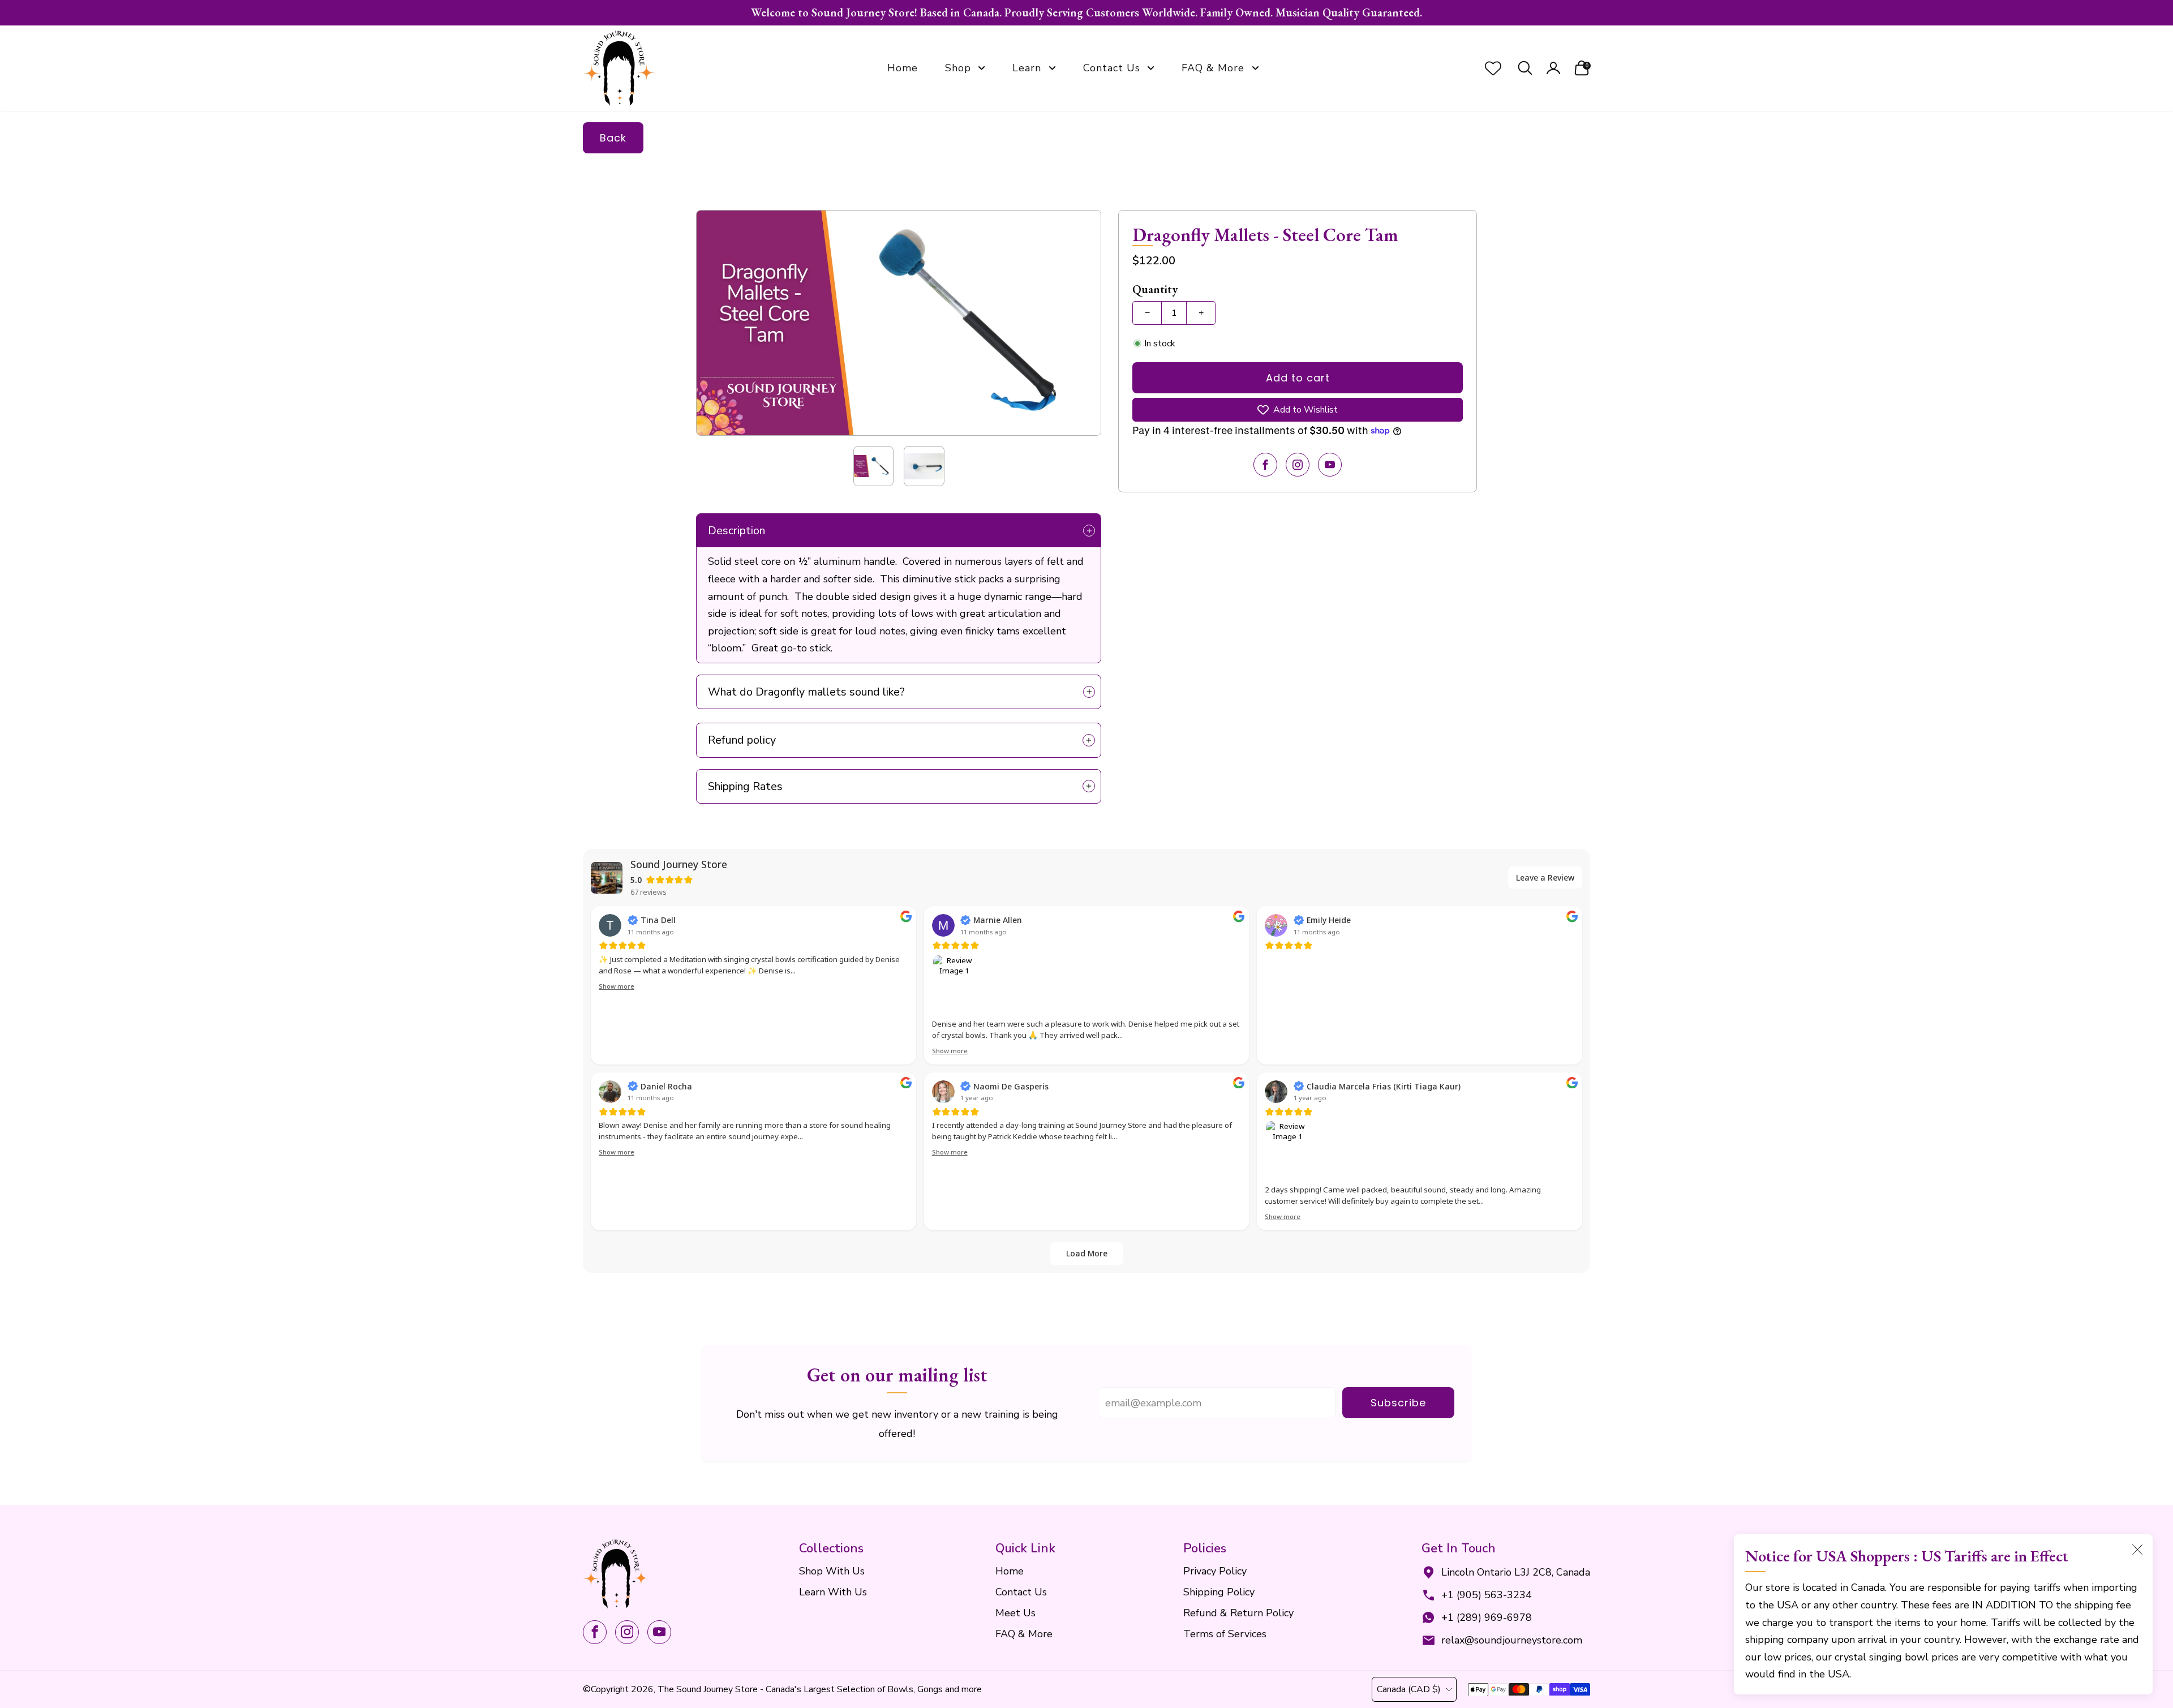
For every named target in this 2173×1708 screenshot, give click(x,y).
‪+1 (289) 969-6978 (1487, 1617)
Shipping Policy (1219, 1592)
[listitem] (1086, 13)
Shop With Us (832, 1571)
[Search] (1525, 68)
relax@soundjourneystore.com (1512, 1640)
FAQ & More (1213, 68)
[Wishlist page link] (1493, 68)
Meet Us (1015, 1613)
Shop (958, 68)
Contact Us (1112, 68)
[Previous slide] (718, 323)
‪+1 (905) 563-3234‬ (1487, 1595)
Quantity (1155, 289)
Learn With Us (833, 1592)
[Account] (1553, 68)
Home (903, 68)
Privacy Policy (1215, 1571)
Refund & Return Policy (1238, 1613)
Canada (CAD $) (1409, 1689)
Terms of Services (1225, 1634)
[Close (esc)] (2137, 1550)
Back (613, 138)
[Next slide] (1079, 323)
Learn (1027, 68)
